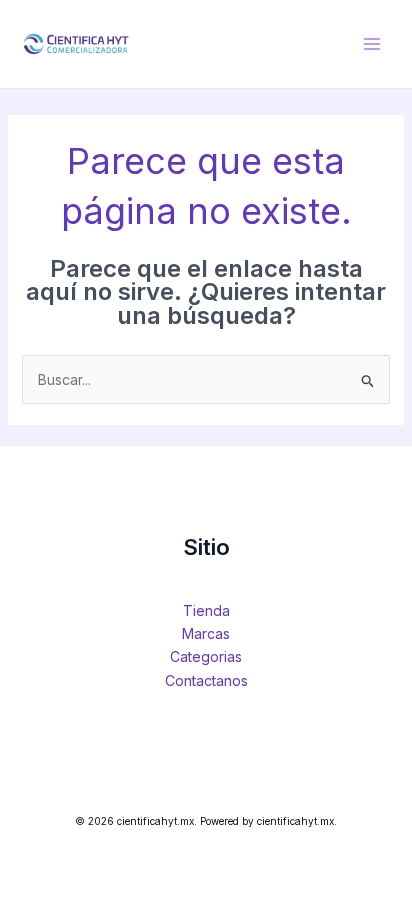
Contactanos (206, 680)
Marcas (206, 633)
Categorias (206, 656)
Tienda (206, 610)
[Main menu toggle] (372, 44)
